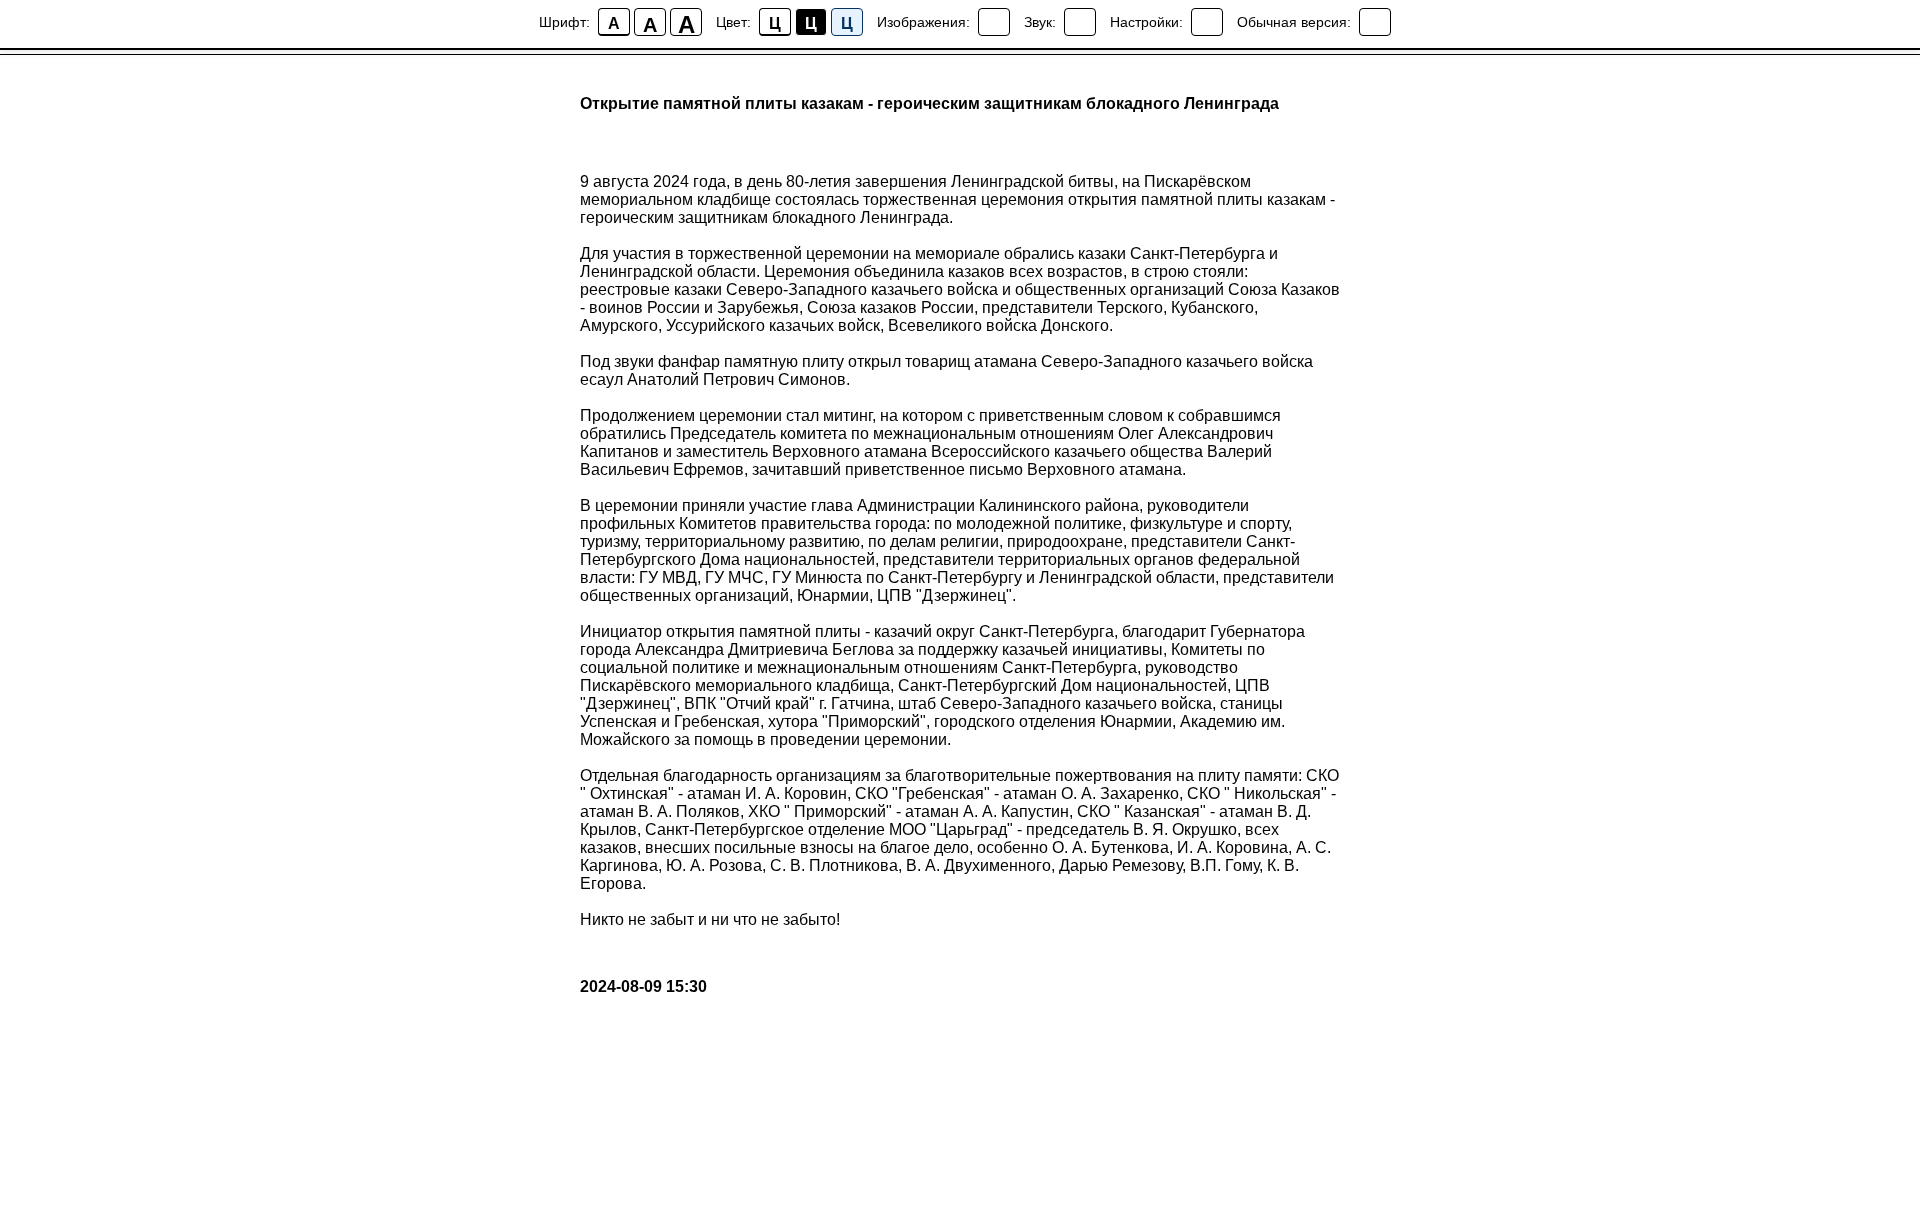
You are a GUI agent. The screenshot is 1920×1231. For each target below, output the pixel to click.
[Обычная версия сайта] (1375, 22)
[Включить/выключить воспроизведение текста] (1080, 22)
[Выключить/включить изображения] (994, 22)
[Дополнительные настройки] (1207, 22)
